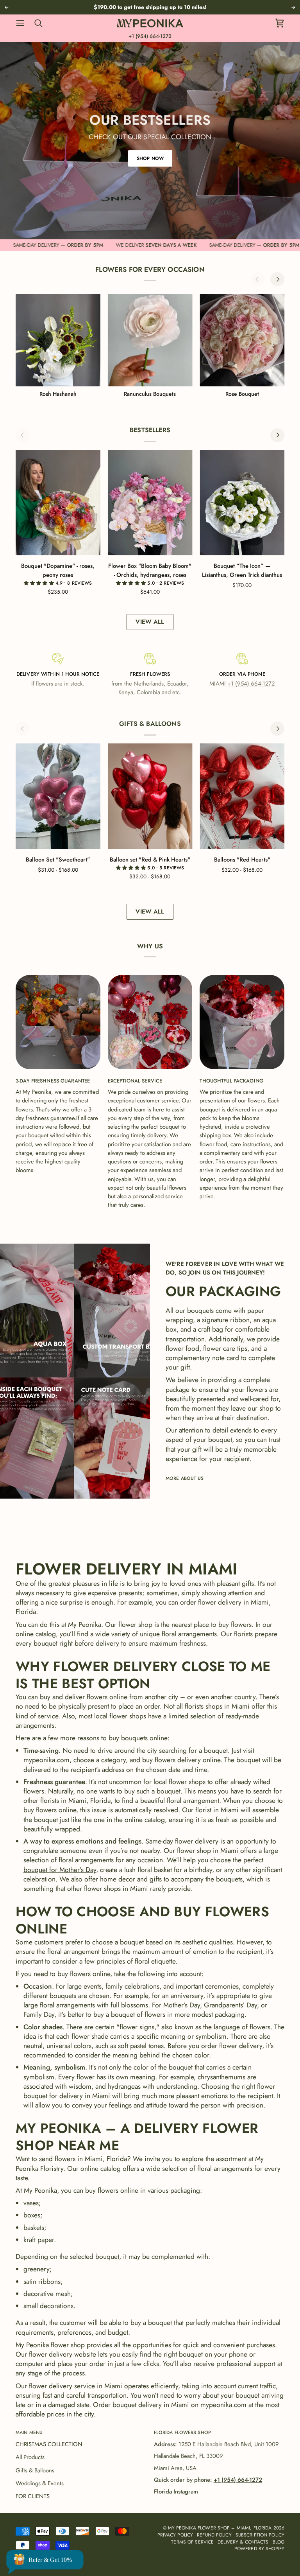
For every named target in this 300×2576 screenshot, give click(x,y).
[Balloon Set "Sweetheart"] (58, 796)
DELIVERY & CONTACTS (243, 2542)
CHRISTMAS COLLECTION (49, 2444)
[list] (150, 346)
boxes (32, 2215)
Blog (279, 2542)
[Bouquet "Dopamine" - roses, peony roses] (58, 503)
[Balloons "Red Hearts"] (242, 796)
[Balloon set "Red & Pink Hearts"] (150, 796)
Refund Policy (214, 2535)
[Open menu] (24, 23)
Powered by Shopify (259, 2548)
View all (150, 622)
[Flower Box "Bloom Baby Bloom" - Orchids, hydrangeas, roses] (150, 503)
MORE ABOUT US (185, 1478)
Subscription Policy (260, 2535)
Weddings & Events (40, 2483)
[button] (40, 583)
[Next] (277, 279)
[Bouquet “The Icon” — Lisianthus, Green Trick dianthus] (242, 503)
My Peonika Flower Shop (199, 2528)
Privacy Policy (175, 2535)
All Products (30, 2457)
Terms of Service (192, 2542)
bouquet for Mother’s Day (60, 1870)
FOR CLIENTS (33, 2496)
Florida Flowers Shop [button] (182, 2432)
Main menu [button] (29, 2432)
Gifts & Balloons (35, 2470)
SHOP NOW (150, 158)
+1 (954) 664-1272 (150, 36)
